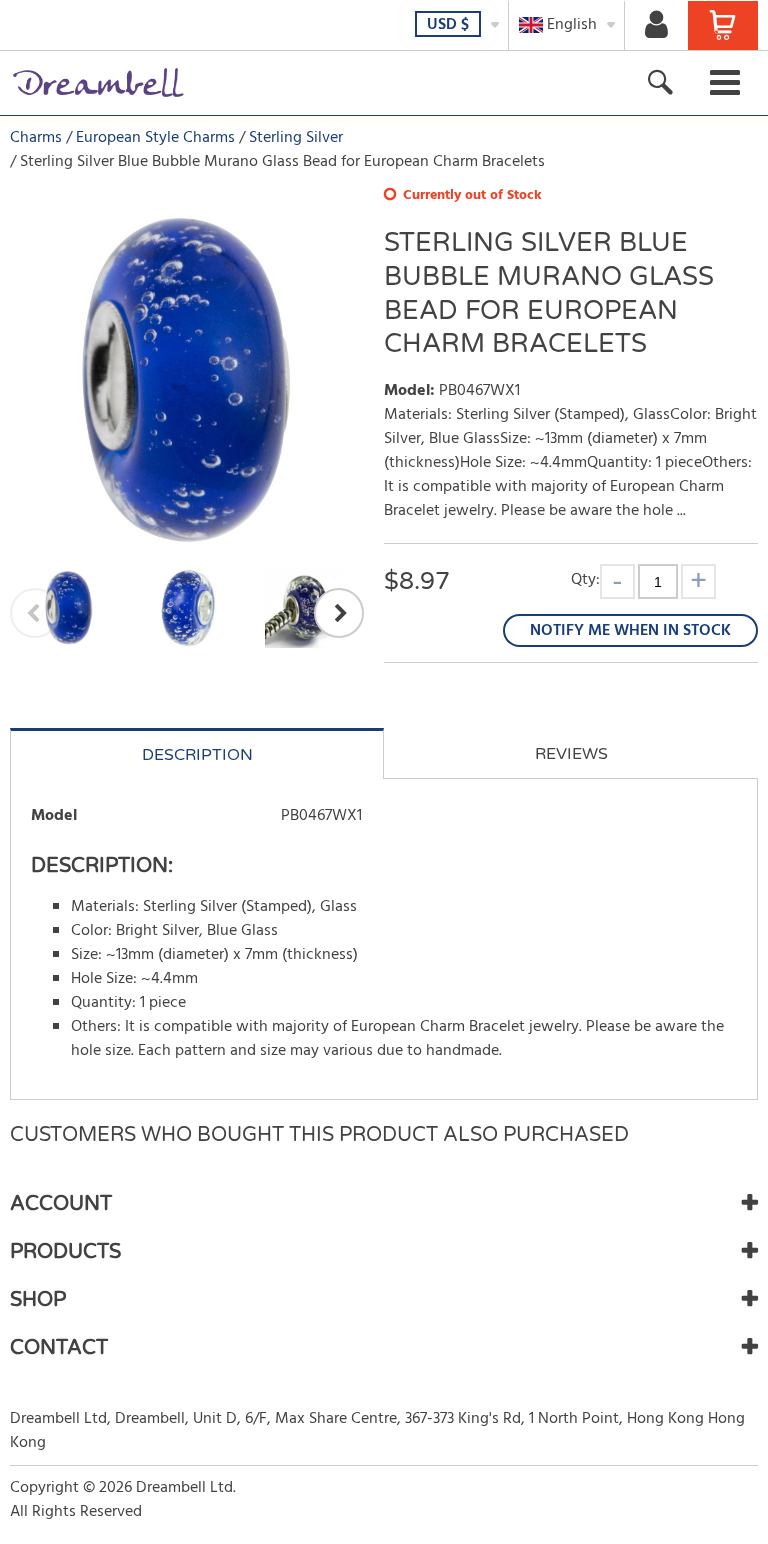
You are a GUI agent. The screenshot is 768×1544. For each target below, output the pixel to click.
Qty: (585, 579)
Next (339, 613)
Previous (35, 613)
